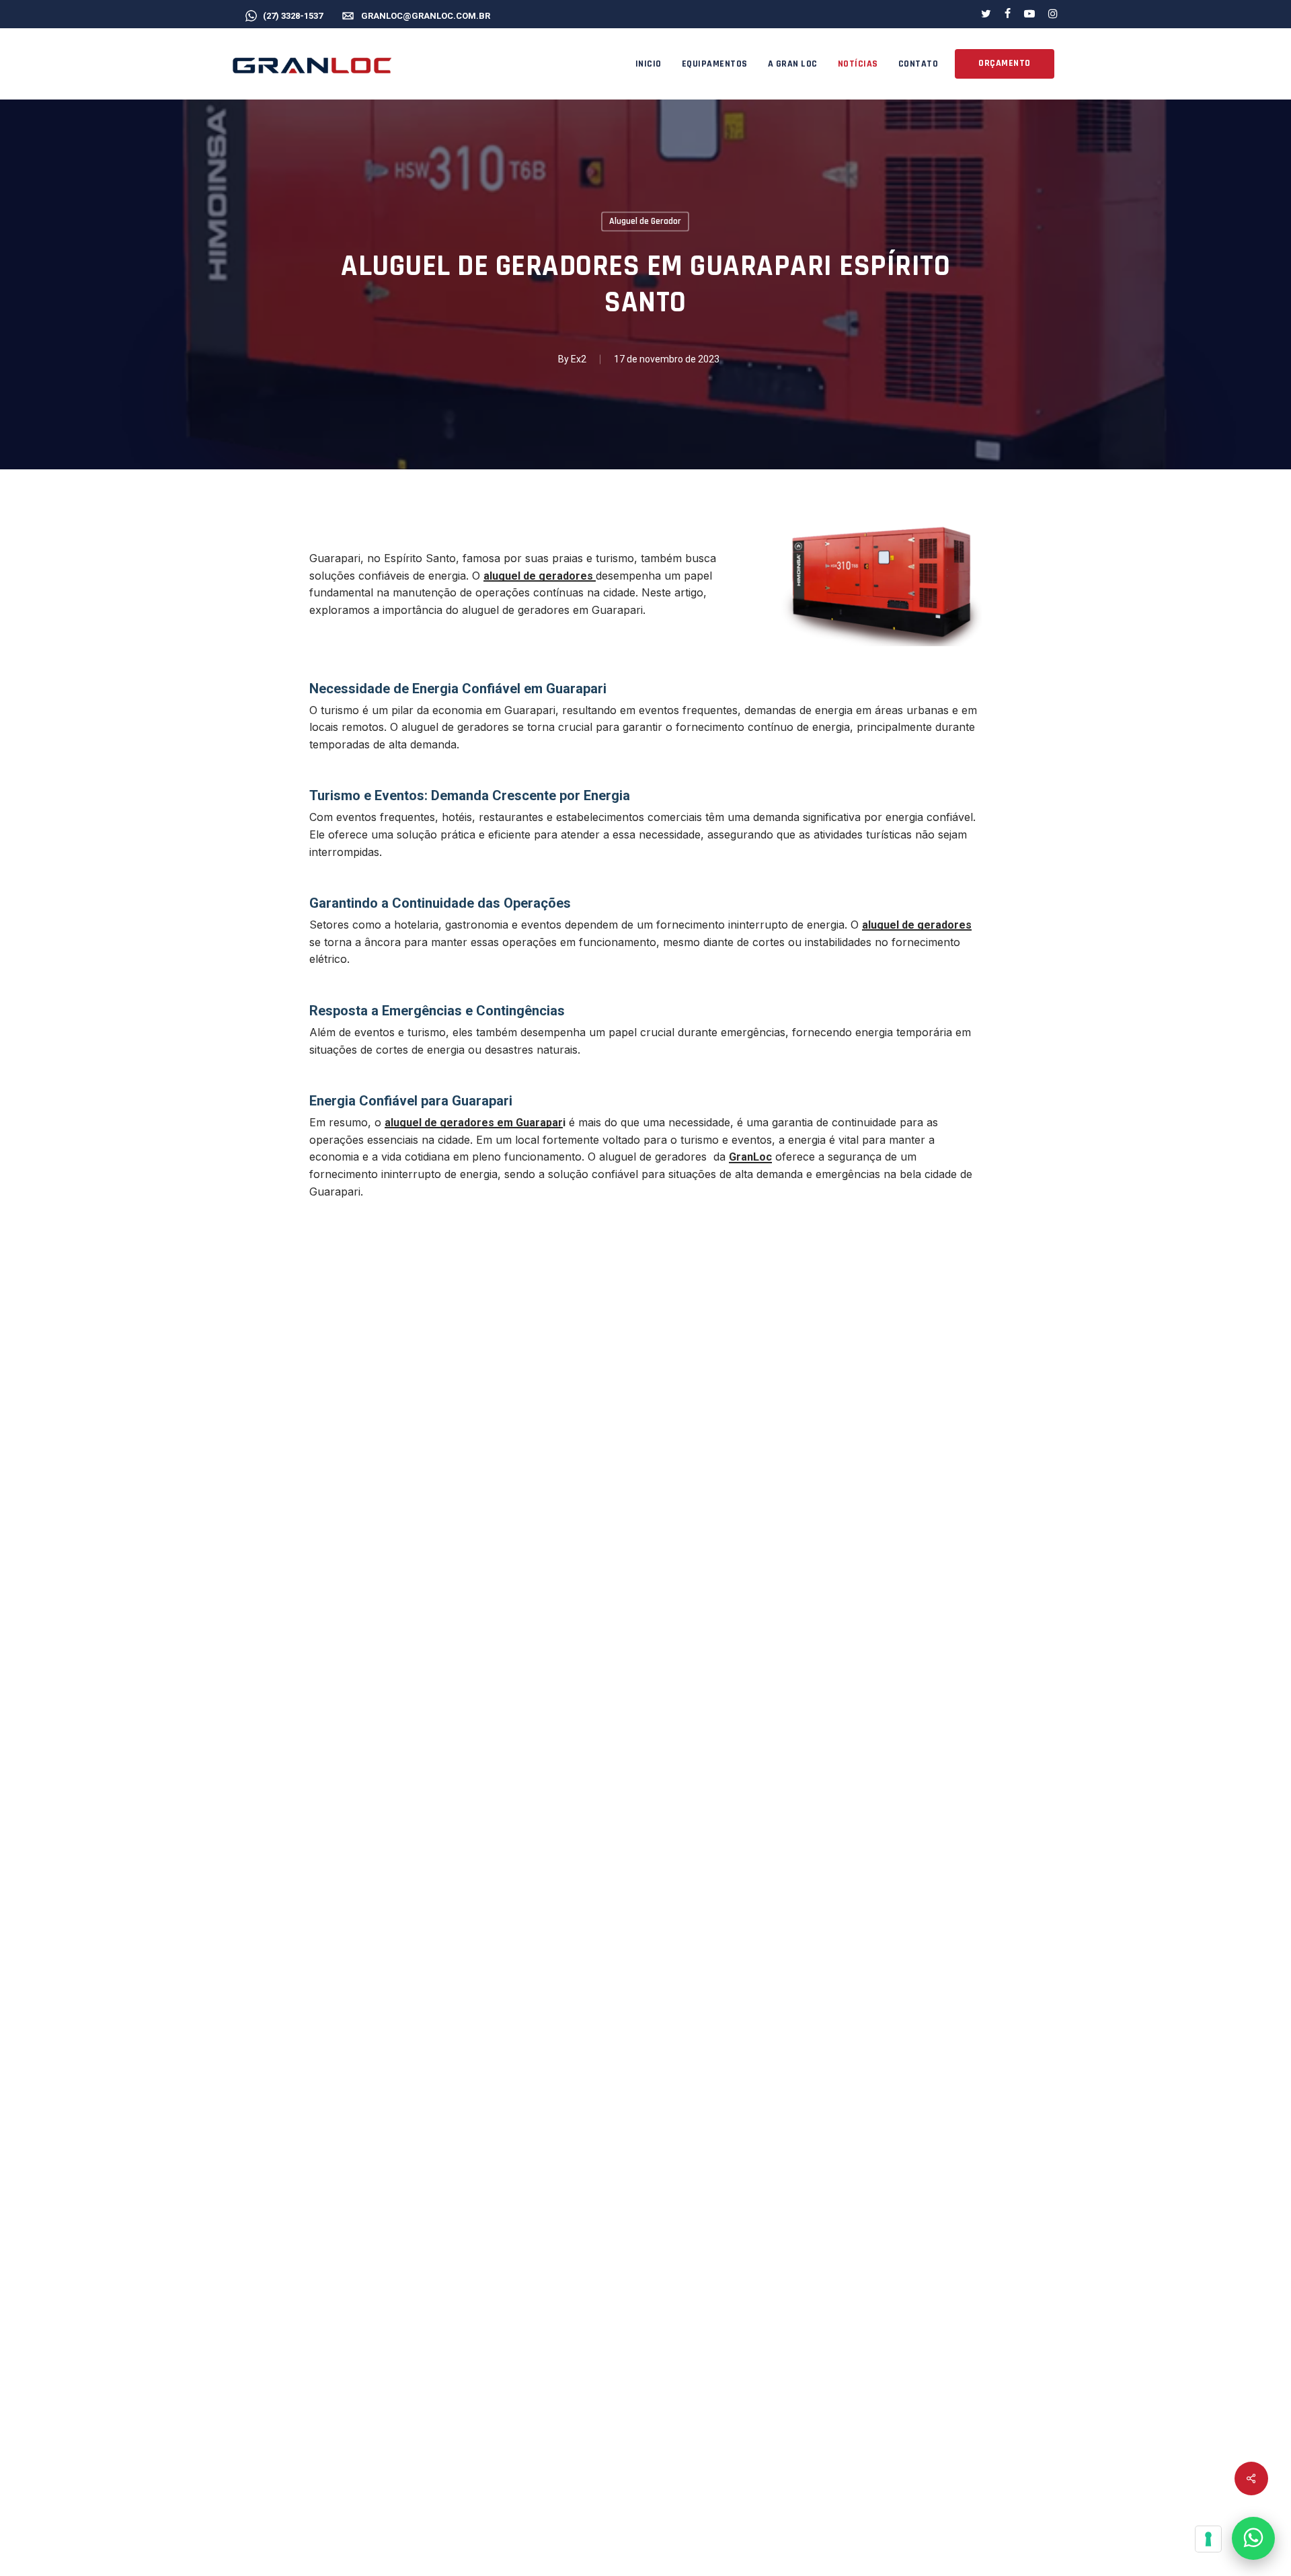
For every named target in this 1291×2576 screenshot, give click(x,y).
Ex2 (579, 359)
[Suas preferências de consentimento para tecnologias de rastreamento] (1208, 2539)
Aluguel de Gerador (645, 221)
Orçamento (1005, 63)
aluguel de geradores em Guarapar (474, 1123)
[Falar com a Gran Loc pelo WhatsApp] (1253, 2538)
